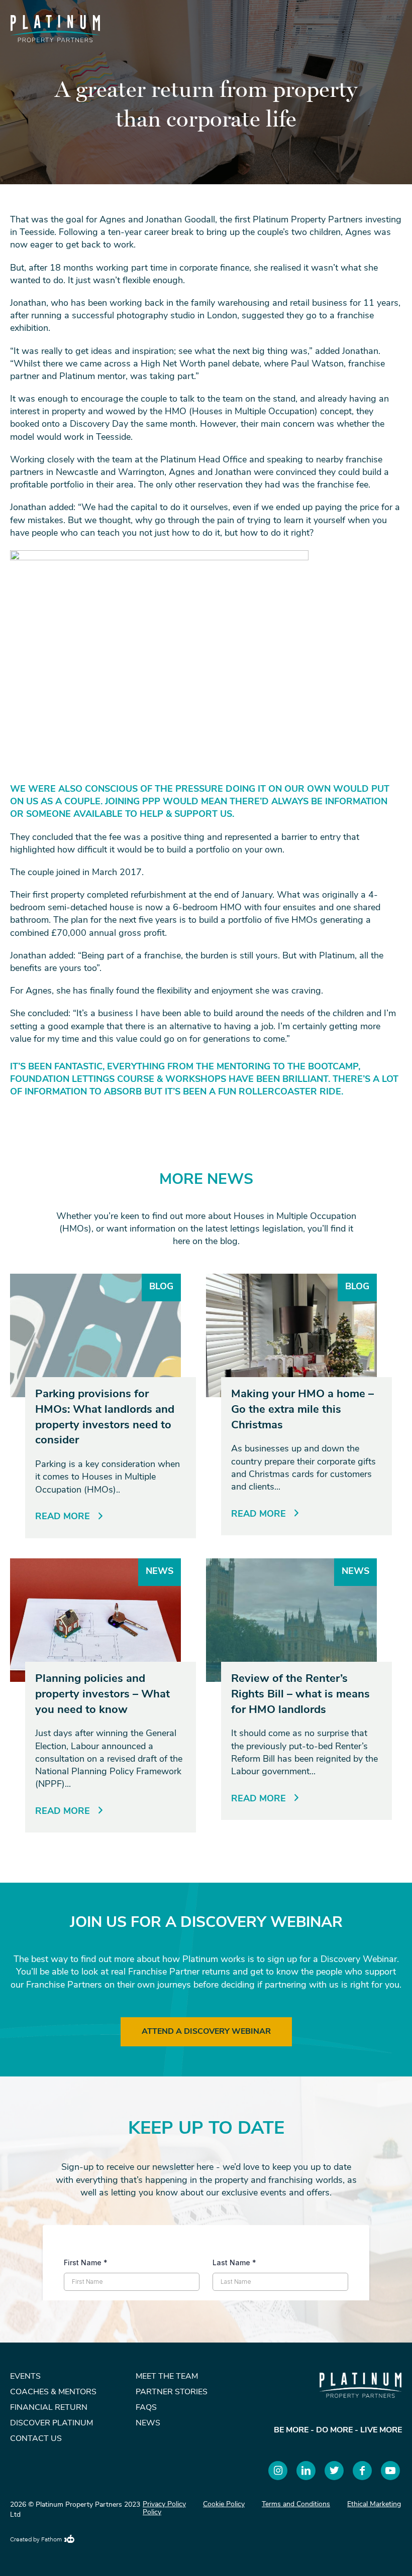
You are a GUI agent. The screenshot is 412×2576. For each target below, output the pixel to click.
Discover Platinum (51, 2423)
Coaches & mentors (53, 2392)
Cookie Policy (224, 2504)
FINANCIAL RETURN (49, 2408)
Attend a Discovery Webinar (206, 2032)
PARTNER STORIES (172, 2392)
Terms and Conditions (296, 2504)
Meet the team (167, 2377)
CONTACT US (36, 2439)
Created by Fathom (36, 2540)
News (148, 2423)
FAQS (146, 2408)
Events (25, 2377)
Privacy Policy (164, 2504)
